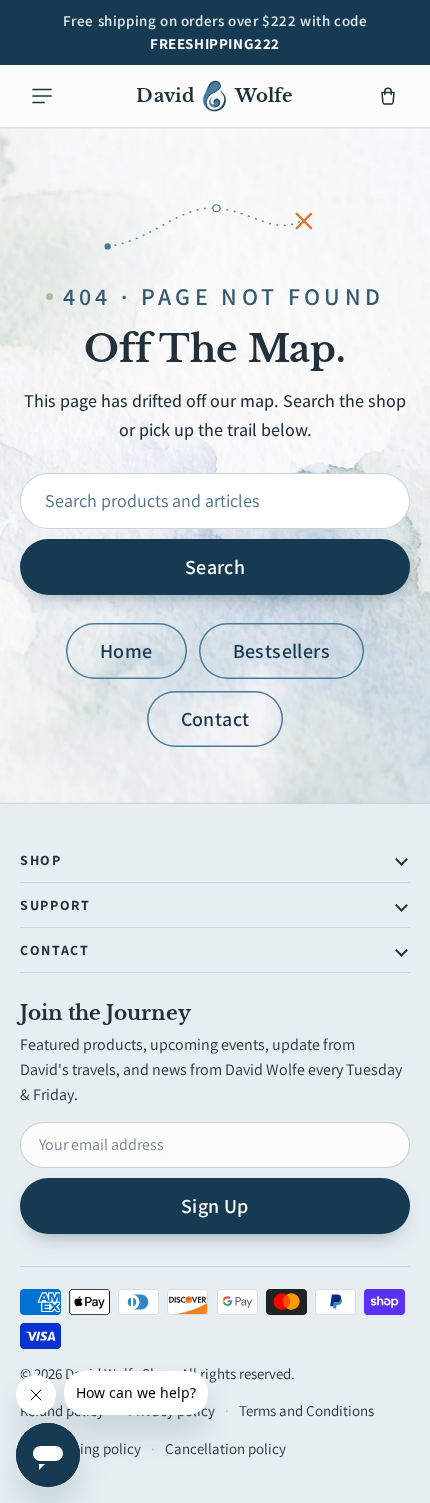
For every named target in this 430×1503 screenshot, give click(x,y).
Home (126, 651)
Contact (215, 719)
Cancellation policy (225, 1448)
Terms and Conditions (306, 1410)
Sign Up (215, 1206)
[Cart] (388, 96)
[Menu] (42, 96)
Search (215, 567)
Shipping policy (92, 1448)
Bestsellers (281, 651)
